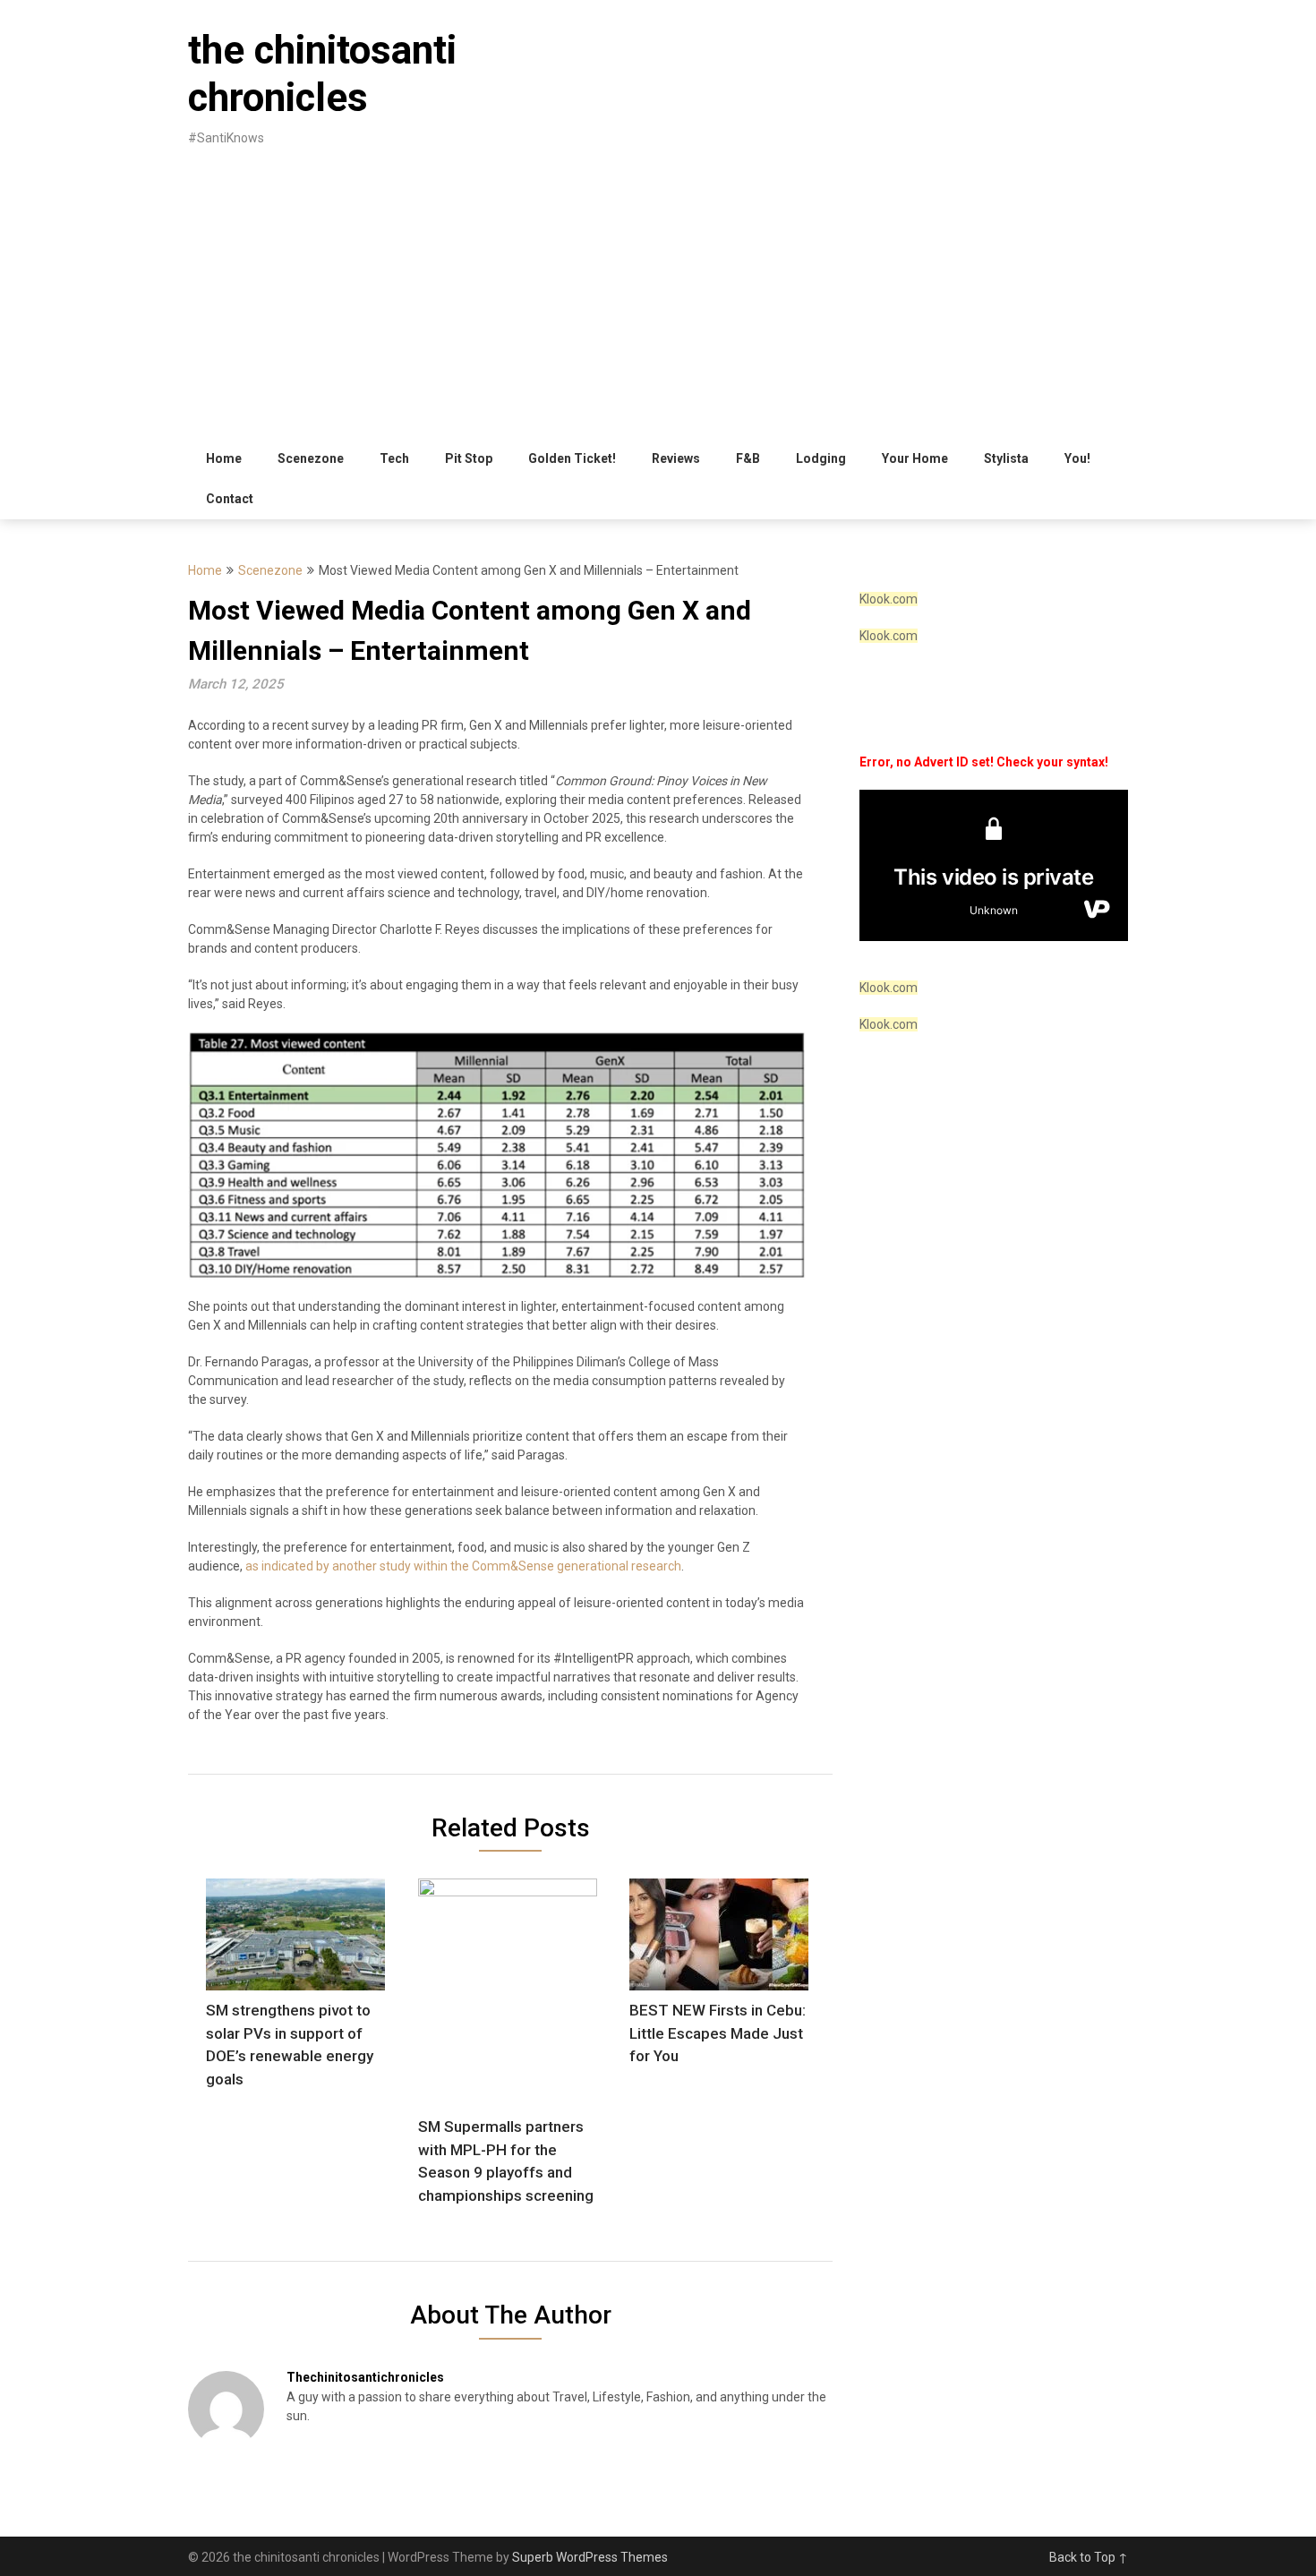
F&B (748, 458)
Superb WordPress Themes (590, 2557)
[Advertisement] (658, 304)
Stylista (1006, 458)
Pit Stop (469, 458)
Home (224, 458)
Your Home (915, 458)
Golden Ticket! (572, 458)
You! (1077, 458)
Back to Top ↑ (1089, 2557)
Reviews (676, 458)
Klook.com (889, 599)
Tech (394, 458)
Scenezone (311, 458)
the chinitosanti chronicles (322, 74)
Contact (230, 499)
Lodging (821, 458)
